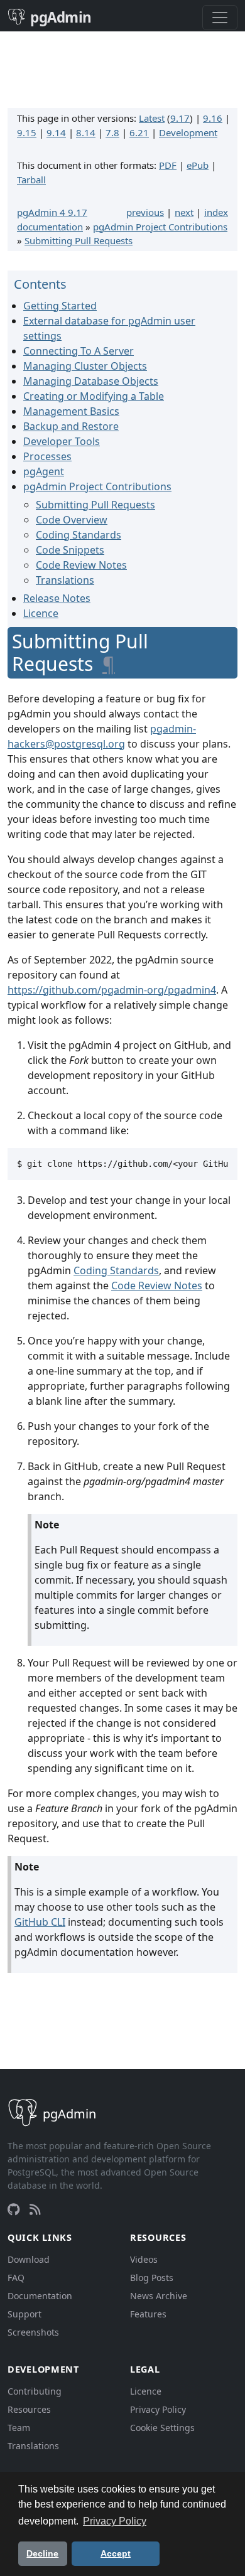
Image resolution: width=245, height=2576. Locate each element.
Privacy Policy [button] (115, 2521)
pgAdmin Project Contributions (160, 227)
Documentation (40, 2296)
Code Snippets (70, 550)
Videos (144, 2259)
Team (19, 2428)
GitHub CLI (40, 1922)
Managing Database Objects (91, 381)
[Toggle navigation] (220, 18)
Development (188, 132)
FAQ (16, 2278)
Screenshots (33, 2332)
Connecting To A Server (79, 351)
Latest (152, 118)
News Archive (159, 2296)
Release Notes (57, 598)
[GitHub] (14, 2209)
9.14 (56, 132)
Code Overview (72, 520)
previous (145, 212)
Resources (29, 2409)
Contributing (35, 2391)
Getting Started (60, 306)
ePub (198, 165)
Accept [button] (116, 2553)
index (216, 212)
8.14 (86, 132)
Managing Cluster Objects (85, 366)
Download (29, 2259)
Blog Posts (152, 2278)
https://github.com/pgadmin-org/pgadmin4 (112, 990)
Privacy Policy (158, 2409)
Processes (47, 456)
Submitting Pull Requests (79, 240)
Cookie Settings (162, 2428)
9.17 (180, 118)
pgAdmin (61, 17)
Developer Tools (62, 441)
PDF (168, 165)
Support (24, 2314)
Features (148, 2314)
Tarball (31, 180)
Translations (65, 580)
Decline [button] (42, 2553)
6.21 (139, 132)
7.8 (112, 132)
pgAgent (44, 471)
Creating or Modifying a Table (94, 396)
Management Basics (71, 411)
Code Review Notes (81, 565)
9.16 (213, 118)
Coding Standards (79, 535)
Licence (41, 613)
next (184, 212)
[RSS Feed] (35, 2209)
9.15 (27, 132)
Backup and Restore (71, 426)
